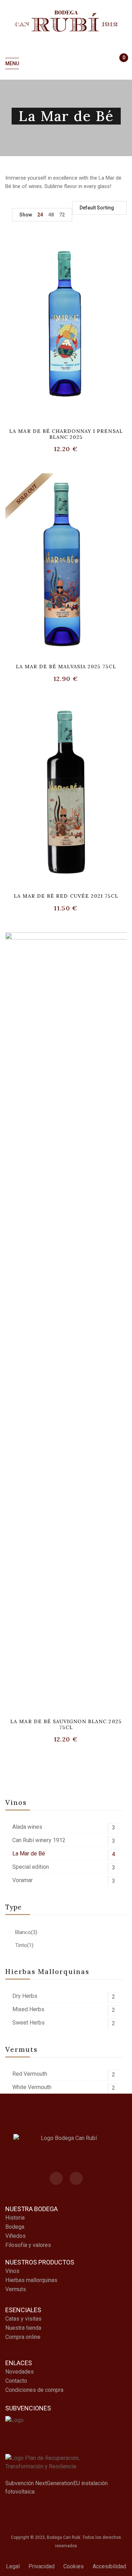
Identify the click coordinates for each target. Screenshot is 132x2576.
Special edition (31, 1867)
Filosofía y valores (28, 2245)
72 (62, 215)
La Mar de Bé (29, 1854)
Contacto (16, 2381)
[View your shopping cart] (121, 64)
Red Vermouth (30, 2074)
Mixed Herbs (28, 2009)
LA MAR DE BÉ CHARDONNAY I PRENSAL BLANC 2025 (66, 434)
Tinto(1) (24, 1945)
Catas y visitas (23, 2319)
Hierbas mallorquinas (31, 2280)
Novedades (20, 2372)
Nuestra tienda (23, 2328)
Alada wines (27, 1827)
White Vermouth (32, 2087)
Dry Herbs (25, 1996)
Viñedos (15, 2236)
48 (51, 215)
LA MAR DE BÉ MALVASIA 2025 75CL (66, 667)
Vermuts (16, 2289)
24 (40, 215)
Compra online (23, 2337)
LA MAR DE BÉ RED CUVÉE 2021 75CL (66, 896)
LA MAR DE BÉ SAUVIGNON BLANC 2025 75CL (66, 1724)
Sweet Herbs (29, 2023)
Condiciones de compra (34, 2390)
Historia (15, 2218)
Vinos (12, 2271)
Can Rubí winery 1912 (39, 1840)
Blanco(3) (26, 1932)
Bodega (15, 2227)
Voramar (23, 1880)
